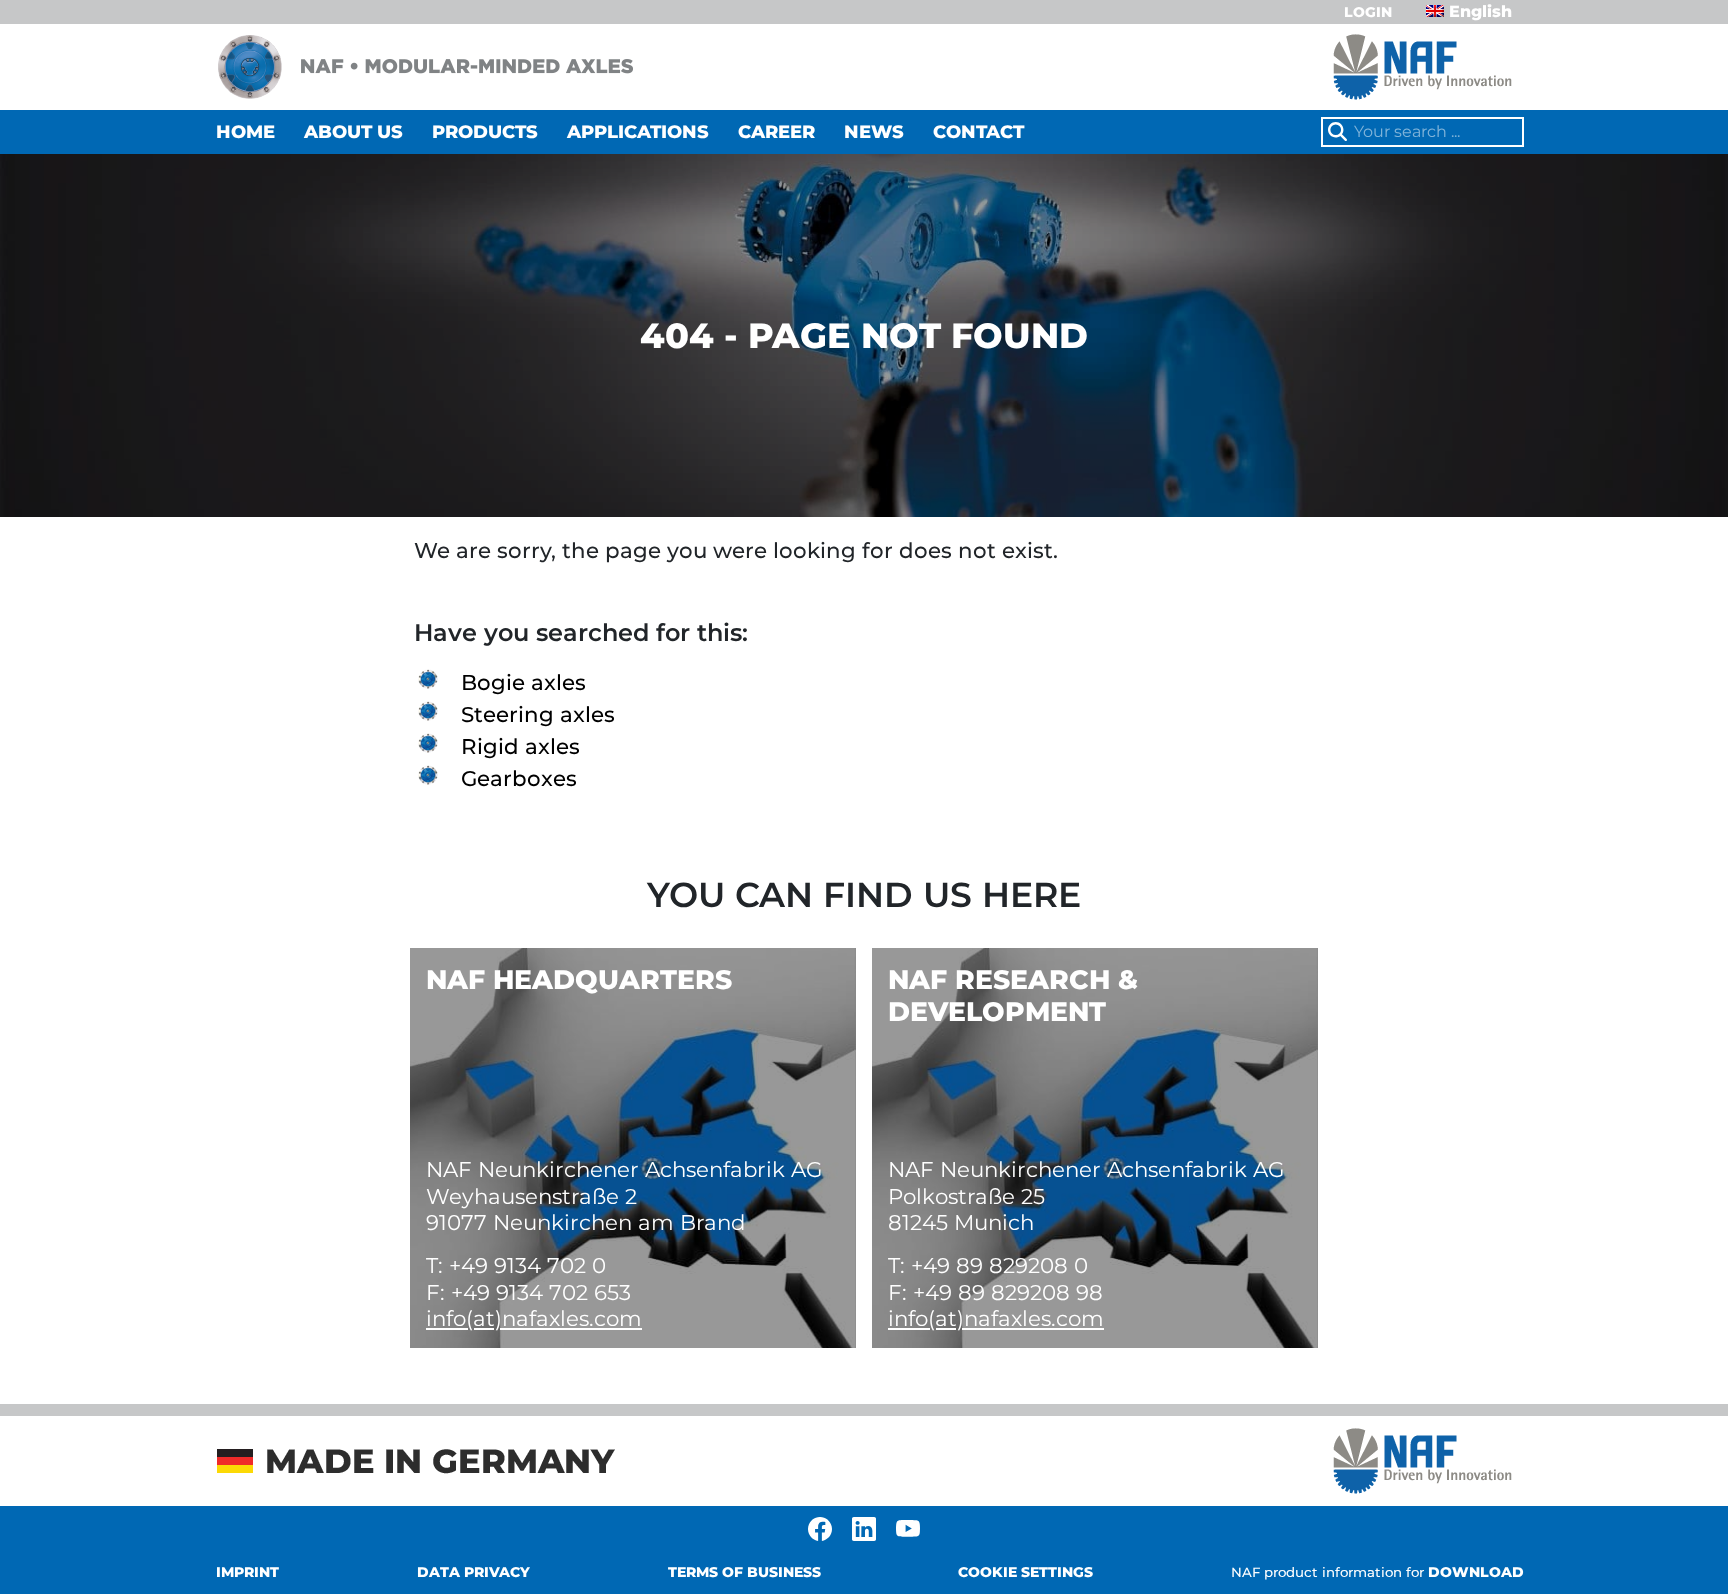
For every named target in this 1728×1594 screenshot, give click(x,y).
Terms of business (744, 1572)
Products (485, 132)
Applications (638, 132)
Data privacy (473, 1572)
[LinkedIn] (864, 1527)
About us (353, 132)
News (874, 132)
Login (1368, 12)
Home (245, 132)
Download (1377, 1572)
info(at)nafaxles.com (534, 1318)
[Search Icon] (1338, 132)
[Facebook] (820, 1527)
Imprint (247, 1572)
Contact (978, 132)
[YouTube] (908, 1527)
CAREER (776, 132)
